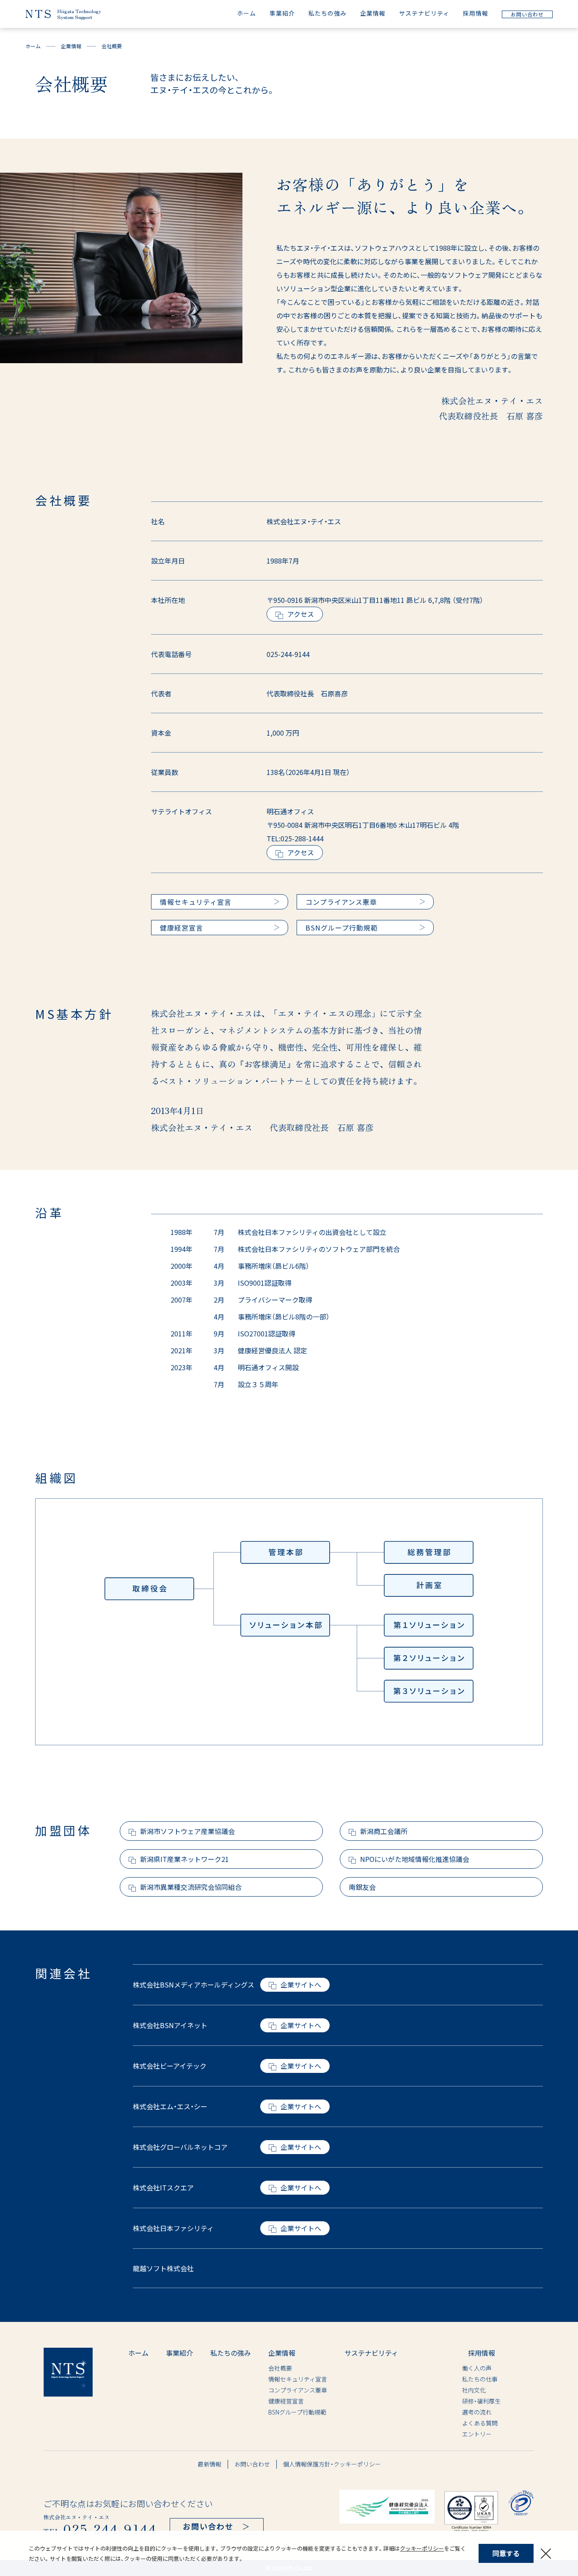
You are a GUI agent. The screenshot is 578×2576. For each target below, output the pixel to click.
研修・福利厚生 (458, 2401)
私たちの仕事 (457, 2379)
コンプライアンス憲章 (298, 2390)
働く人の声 (454, 2368)
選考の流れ (454, 2412)
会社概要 (280, 2368)
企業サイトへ (301, 1985)
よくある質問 (457, 2423)
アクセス (301, 614)
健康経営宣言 (286, 2401)
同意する (506, 2553)
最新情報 (209, 2464)
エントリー (454, 2434)
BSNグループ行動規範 (297, 2412)
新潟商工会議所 (384, 1831)
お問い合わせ (252, 2464)
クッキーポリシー (422, 2548)
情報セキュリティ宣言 (298, 2379)
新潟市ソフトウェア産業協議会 (187, 1831)
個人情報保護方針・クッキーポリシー (332, 2464)
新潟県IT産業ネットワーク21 (184, 1859)
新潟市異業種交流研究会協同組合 (191, 1887)
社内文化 (451, 2390)
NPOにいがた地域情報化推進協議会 (415, 1859)
